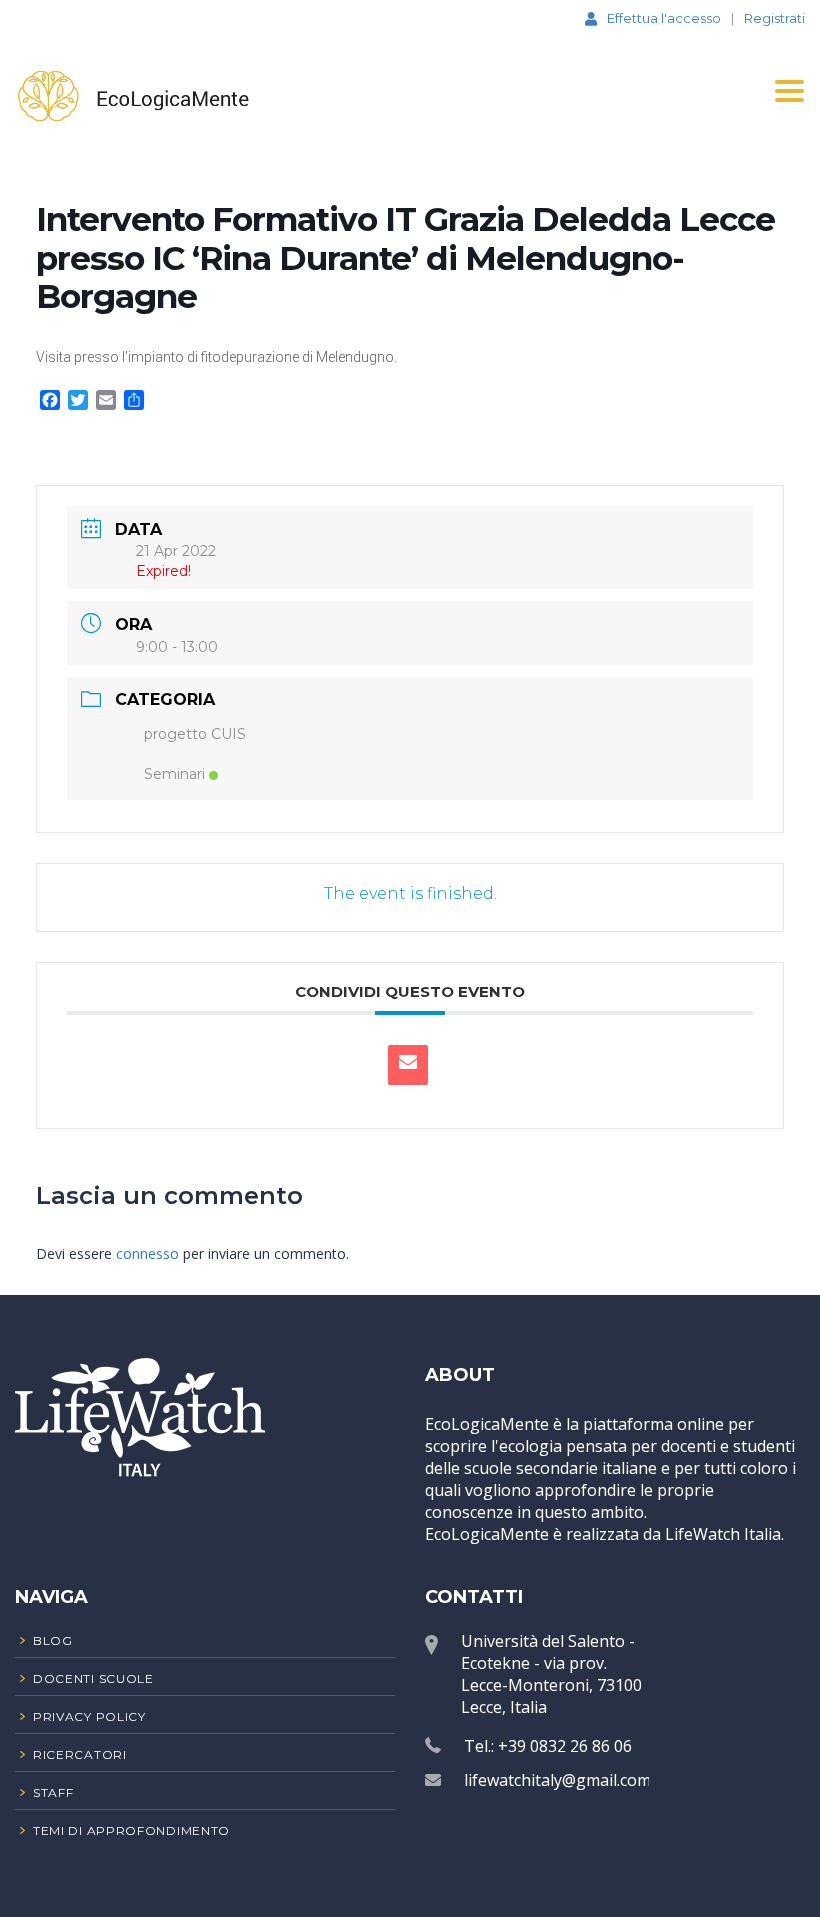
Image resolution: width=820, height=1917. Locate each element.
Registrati (774, 18)
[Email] (408, 1065)
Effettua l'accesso (664, 18)
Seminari (174, 774)
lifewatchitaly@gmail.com (557, 1780)
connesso (147, 1253)
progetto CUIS (195, 734)
